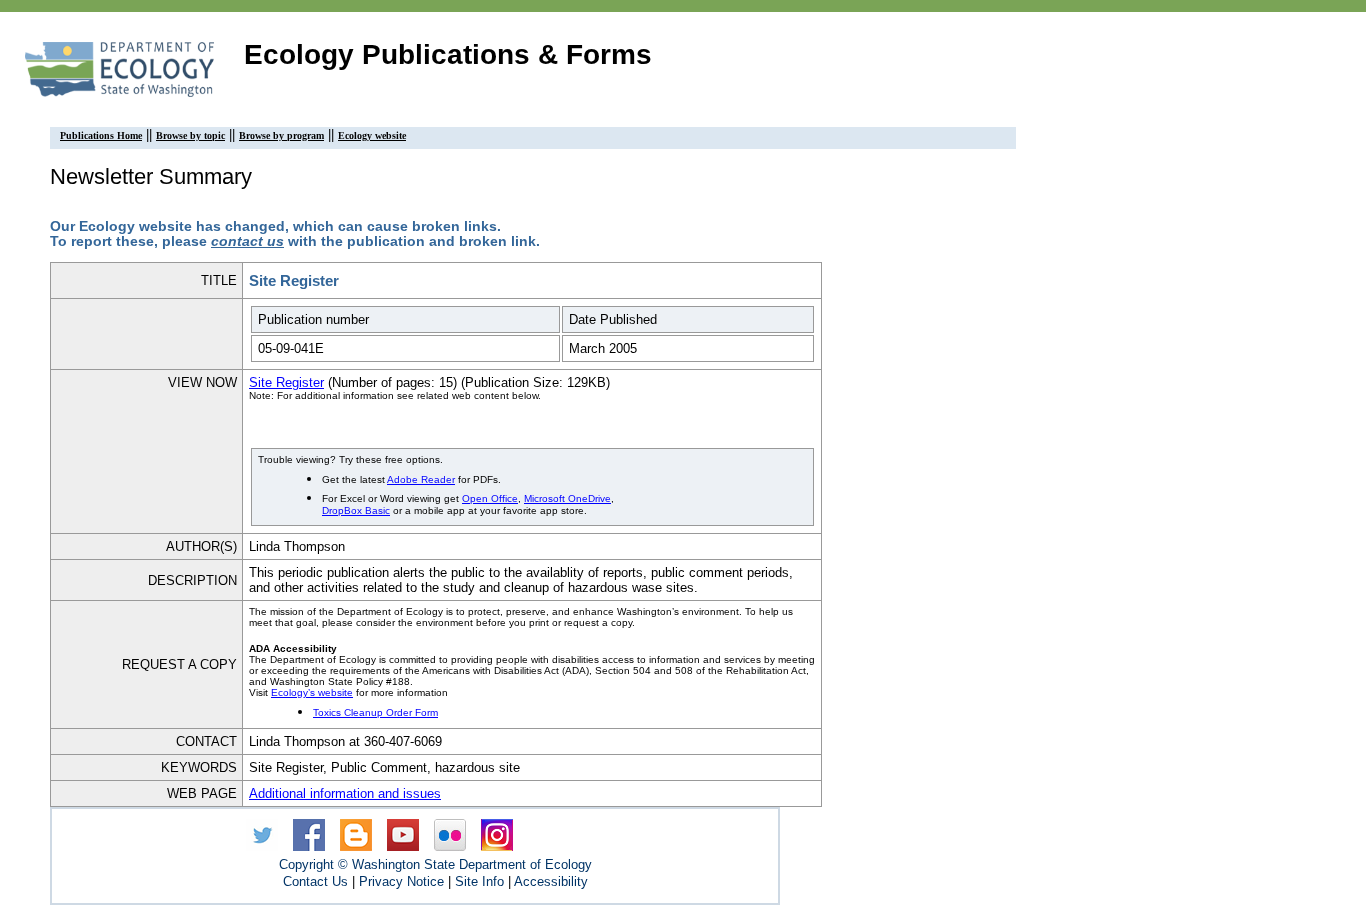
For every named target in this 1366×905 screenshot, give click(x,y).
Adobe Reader (421, 479)
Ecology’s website (312, 692)
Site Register (286, 382)
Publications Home (101, 135)
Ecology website (372, 135)
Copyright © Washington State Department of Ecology (435, 864)
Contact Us (315, 881)
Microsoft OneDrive (567, 498)
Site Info (479, 881)
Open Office (490, 498)
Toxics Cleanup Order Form (375, 712)
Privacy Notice (401, 881)
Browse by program (281, 135)
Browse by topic (190, 135)
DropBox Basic (356, 510)
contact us (247, 241)
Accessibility (551, 881)
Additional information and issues (345, 793)
